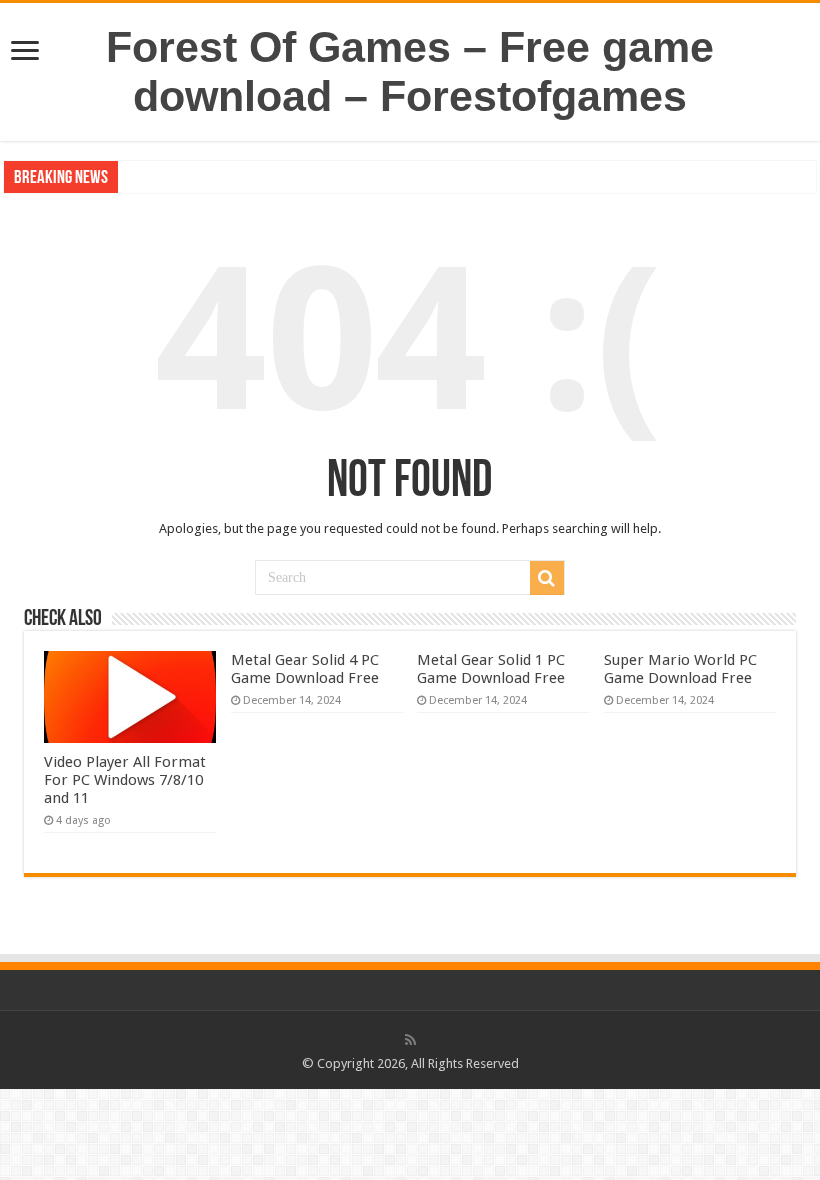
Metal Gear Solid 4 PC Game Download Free (305, 669)
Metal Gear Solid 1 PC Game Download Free (491, 669)
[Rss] (410, 1040)
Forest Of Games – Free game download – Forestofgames (410, 71)
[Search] (547, 578)
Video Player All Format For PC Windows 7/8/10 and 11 (125, 780)
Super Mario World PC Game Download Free (680, 669)
